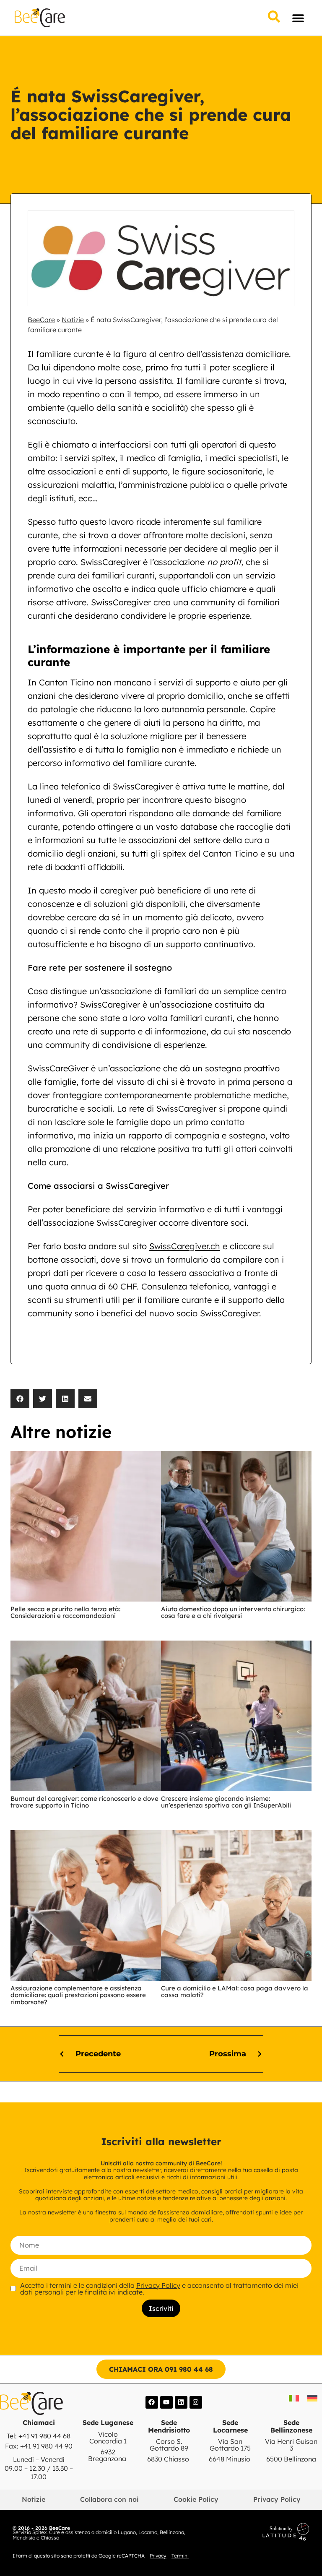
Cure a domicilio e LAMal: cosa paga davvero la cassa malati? (235, 1992)
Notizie (73, 320)
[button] (298, 18)
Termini (180, 2556)
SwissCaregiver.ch (185, 1246)
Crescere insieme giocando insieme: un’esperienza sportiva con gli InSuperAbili (226, 1802)
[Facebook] (152, 2402)
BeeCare (41, 320)
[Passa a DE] (312, 2398)
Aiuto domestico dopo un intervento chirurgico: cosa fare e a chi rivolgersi (233, 1612)
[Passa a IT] (294, 2398)
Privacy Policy (158, 2285)
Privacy (158, 2556)
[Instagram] (196, 2402)
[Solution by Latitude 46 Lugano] (255, 2532)
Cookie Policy (196, 2499)
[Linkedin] (181, 2402)
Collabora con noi (109, 2499)
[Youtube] (166, 2402)
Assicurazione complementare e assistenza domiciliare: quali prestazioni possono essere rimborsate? (78, 1995)
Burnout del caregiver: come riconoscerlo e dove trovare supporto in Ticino (84, 1802)
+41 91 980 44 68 (44, 2436)
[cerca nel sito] (274, 17)
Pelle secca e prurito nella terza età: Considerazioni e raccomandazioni (65, 1612)
